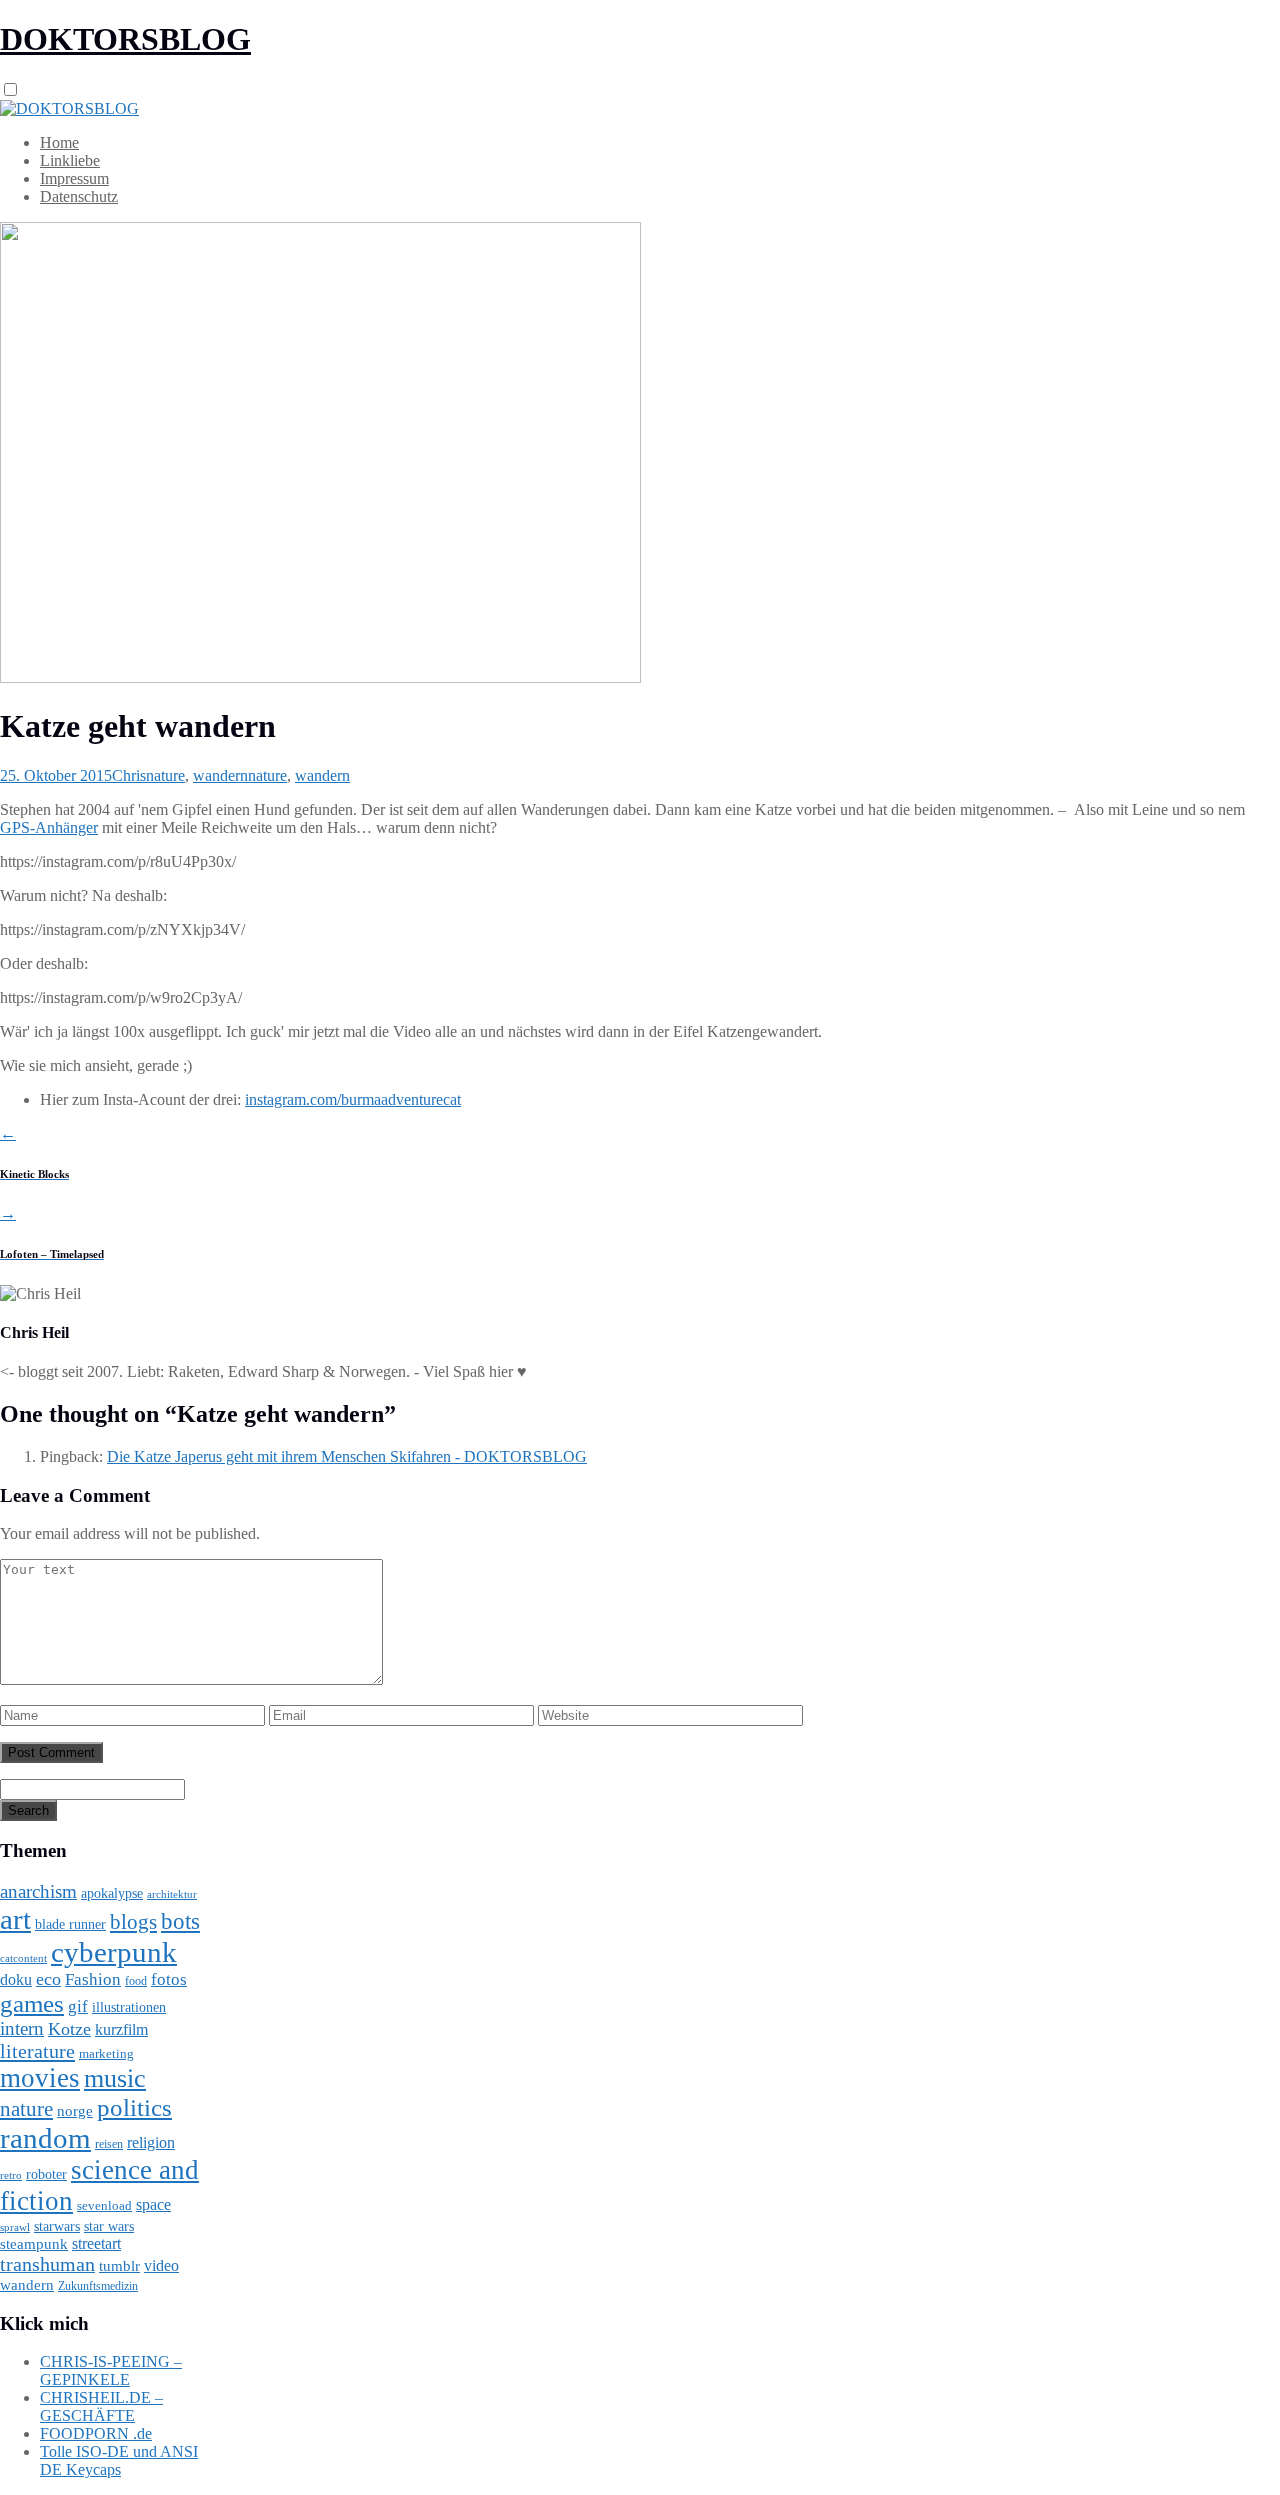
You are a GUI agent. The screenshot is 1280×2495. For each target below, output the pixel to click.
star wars (109, 2226)
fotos (169, 1979)
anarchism (38, 1891)
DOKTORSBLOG (125, 39)
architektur (172, 1894)
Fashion (93, 1979)
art (15, 1919)
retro (11, 2175)
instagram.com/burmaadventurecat (353, 1099)
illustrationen (129, 2007)
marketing (106, 2053)
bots (180, 1921)
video (161, 2265)
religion (151, 2142)
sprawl (15, 2227)
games (32, 2003)
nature (165, 775)
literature (37, 2051)
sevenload (104, 2205)
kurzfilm (121, 2029)
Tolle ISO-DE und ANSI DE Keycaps (119, 2460)
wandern (220, 775)
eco (48, 1979)
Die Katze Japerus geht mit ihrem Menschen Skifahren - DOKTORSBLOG (347, 1456)
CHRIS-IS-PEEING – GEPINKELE (111, 2370)
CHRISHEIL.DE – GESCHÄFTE (101, 2406)
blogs (133, 1922)
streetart (96, 2243)
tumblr (119, 2266)
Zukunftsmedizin (98, 2286)
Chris (129, 775)
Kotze (69, 2029)
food (136, 1981)
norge (75, 2110)
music (115, 2078)
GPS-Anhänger (49, 827)
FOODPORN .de (96, 2433)
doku (16, 1980)
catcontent (23, 1958)
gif (78, 2006)
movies (40, 2078)
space (153, 2204)
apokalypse (112, 1893)
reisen (109, 2144)
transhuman (47, 2264)
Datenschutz (79, 196)
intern (22, 2028)
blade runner (70, 1924)
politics (134, 2107)
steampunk (34, 2243)
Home (59, 142)
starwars (57, 2226)
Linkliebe (70, 160)
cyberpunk (114, 1952)
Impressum (74, 178)
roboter (46, 2174)
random (45, 2138)
